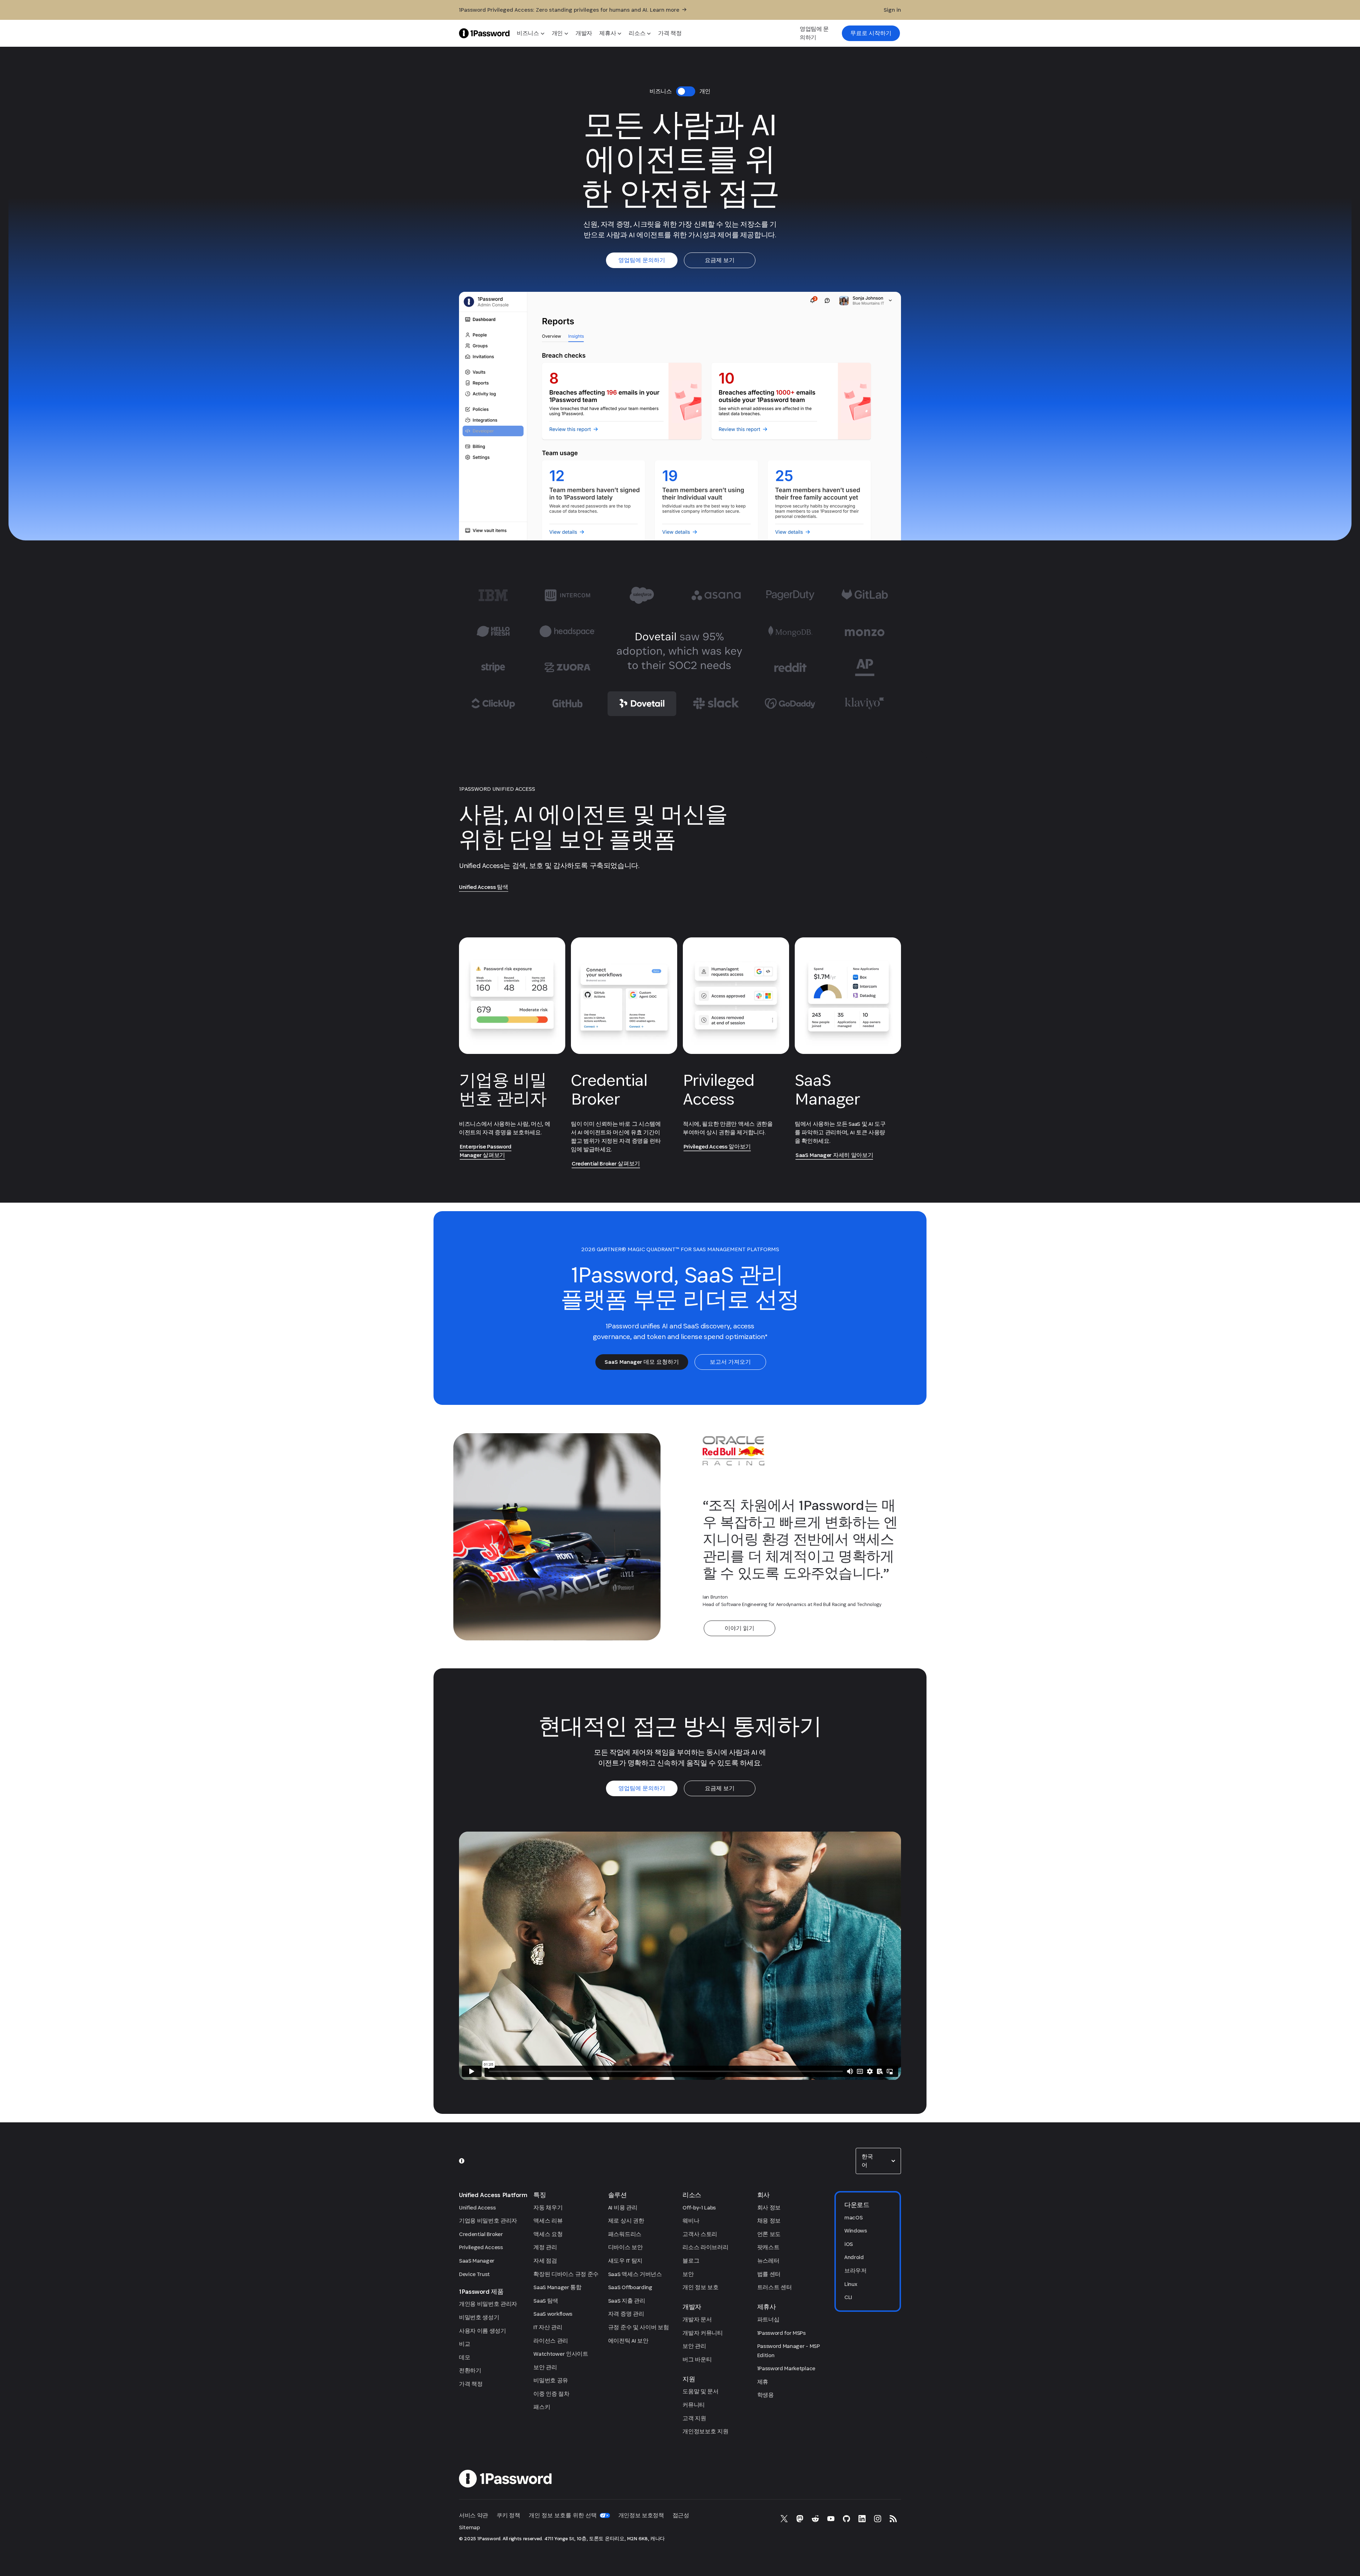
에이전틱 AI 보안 (628, 2341)
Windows (856, 2231)
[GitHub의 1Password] (846, 2519)
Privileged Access (481, 2247)
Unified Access (477, 2208)
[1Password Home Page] (484, 33)
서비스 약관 (474, 2515)
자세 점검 (545, 2261)
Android (854, 2257)
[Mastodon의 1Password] (800, 2519)
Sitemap (469, 2527)
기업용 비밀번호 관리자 (488, 2221)
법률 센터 (769, 2274)
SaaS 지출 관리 (627, 2301)
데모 (464, 2357)
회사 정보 (769, 2208)
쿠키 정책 (508, 2515)
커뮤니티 (694, 2405)
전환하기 (470, 2370)
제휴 (763, 2382)
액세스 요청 (548, 2234)
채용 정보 (769, 2221)
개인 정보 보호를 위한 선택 (563, 2515)
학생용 (766, 2395)
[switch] (686, 91)
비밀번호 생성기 (479, 2317)
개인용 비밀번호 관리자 (488, 2304)
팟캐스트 (768, 2247)
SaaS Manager (477, 2261)
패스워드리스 (625, 2234)
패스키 (542, 2407)
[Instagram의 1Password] (878, 2519)
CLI (848, 2297)
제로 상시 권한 (626, 2221)
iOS (849, 2244)
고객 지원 (694, 2418)
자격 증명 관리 (626, 2314)
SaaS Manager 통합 (557, 2287)
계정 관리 (545, 2247)
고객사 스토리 (700, 2234)
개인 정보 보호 (700, 2287)
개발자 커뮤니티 (702, 2333)
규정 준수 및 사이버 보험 (639, 2327)
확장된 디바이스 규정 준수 (566, 2274)
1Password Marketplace (786, 2368)
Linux (851, 2284)
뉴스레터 (768, 2261)
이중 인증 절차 (551, 2394)
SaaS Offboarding (630, 2287)
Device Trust (474, 2274)
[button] (878, 2161)
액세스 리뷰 (548, 2221)
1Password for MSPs (781, 2333)
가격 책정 (471, 2384)
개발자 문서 (697, 2319)
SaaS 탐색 (546, 2301)
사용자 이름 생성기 (483, 2331)
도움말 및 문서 (700, 2391)
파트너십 (768, 2319)
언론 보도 (769, 2234)
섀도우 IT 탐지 (625, 2261)
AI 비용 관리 (623, 2208)
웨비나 (691, 2221)
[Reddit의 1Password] (815, 2519)
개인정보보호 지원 (705, 2431)
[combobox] (878, 2161)
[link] (871, 33)
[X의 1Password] (784, 2519)
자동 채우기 (548, 2208)
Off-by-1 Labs (699, 2208)
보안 (688, 2274)
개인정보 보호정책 (641, 2515)
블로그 (691, 2261)
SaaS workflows (553, 2314)
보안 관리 (545, 2367)
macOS (853, 2217)
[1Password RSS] (893, 2519)
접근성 (681, 2515)
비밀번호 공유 (551, 2380)
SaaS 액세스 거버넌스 (635, 2274)
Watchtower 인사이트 (561, 2354)
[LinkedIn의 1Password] (862, 2519)
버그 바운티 (697, 2359)
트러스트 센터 (775, 2287)
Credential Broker (481, 2234)
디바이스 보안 (625, 2247)
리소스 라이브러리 (705, 2247)
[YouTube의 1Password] (831, 2519)
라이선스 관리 (551, 2341)
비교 (464, 2344)
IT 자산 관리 (548, 2327)
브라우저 (855, 2271)
